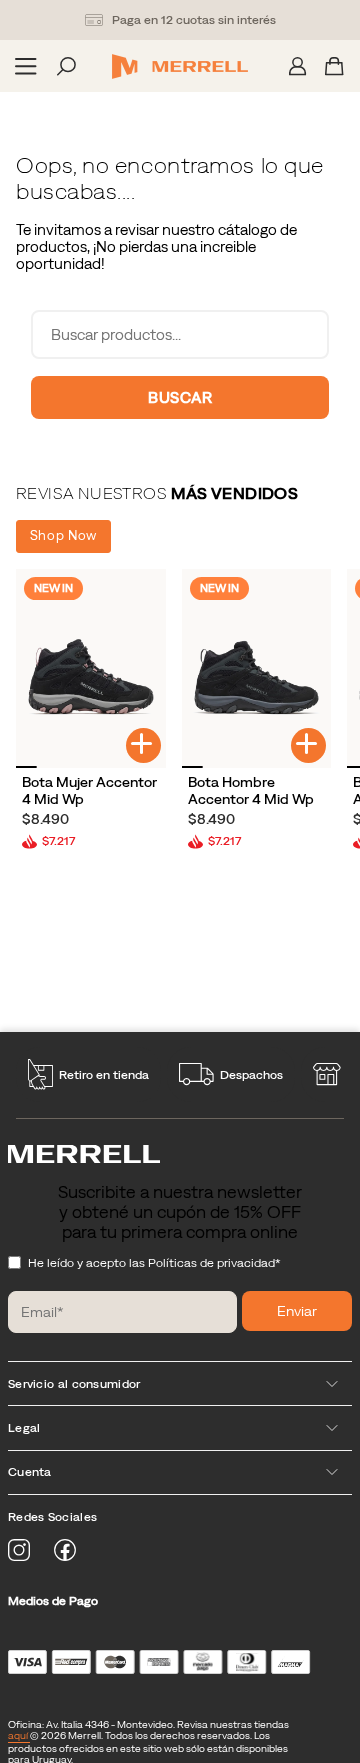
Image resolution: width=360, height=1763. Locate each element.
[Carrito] (334, 66)
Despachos (251, 1075)
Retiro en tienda (104, 1075)
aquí (19, 1735)
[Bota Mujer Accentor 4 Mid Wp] (91, 668)
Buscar (180, 397)
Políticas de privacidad (211, 1263)
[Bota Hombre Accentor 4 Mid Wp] (257, 668)
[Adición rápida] (143, 745)
